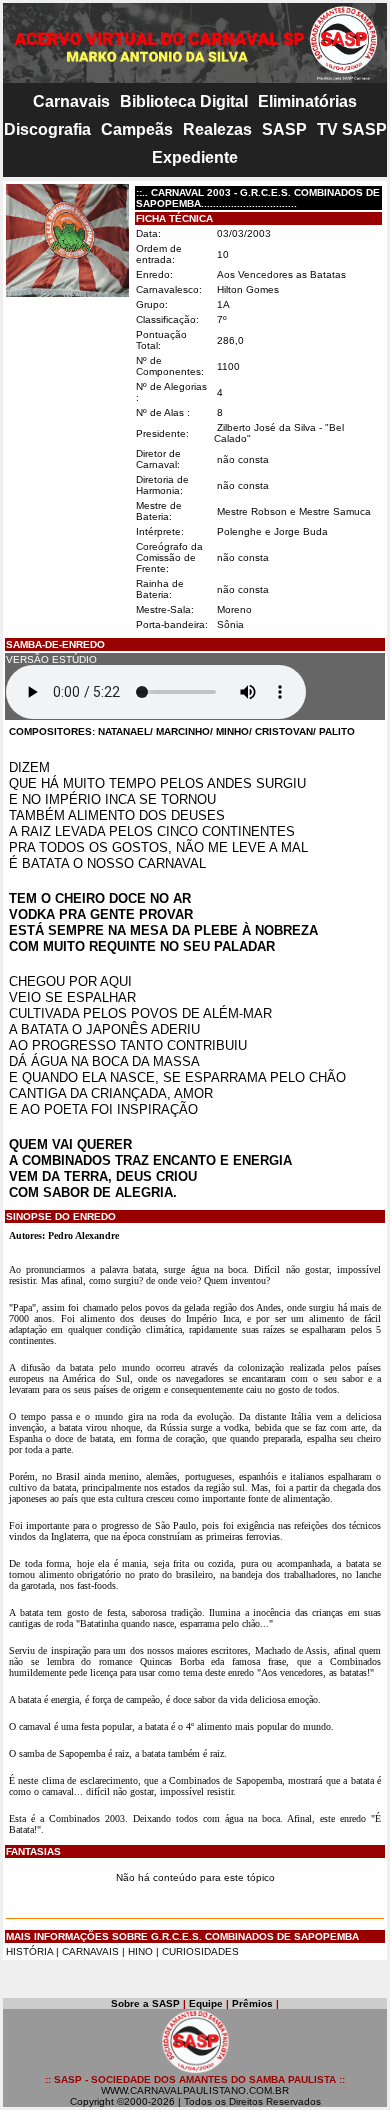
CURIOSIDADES (200, 1951)
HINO (140, 1951)
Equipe (206, 2003)
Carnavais (71, 101)
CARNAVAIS (92, 1951)
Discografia (47, 129)
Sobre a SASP (145, 2003)
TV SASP (352, 129)
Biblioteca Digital (184, 101)
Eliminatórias (307, 101)
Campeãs (137, 129)
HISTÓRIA (29, 1951)
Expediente (195, 157)
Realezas (217, 129)
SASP (284, 129)
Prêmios (252, 2003)
